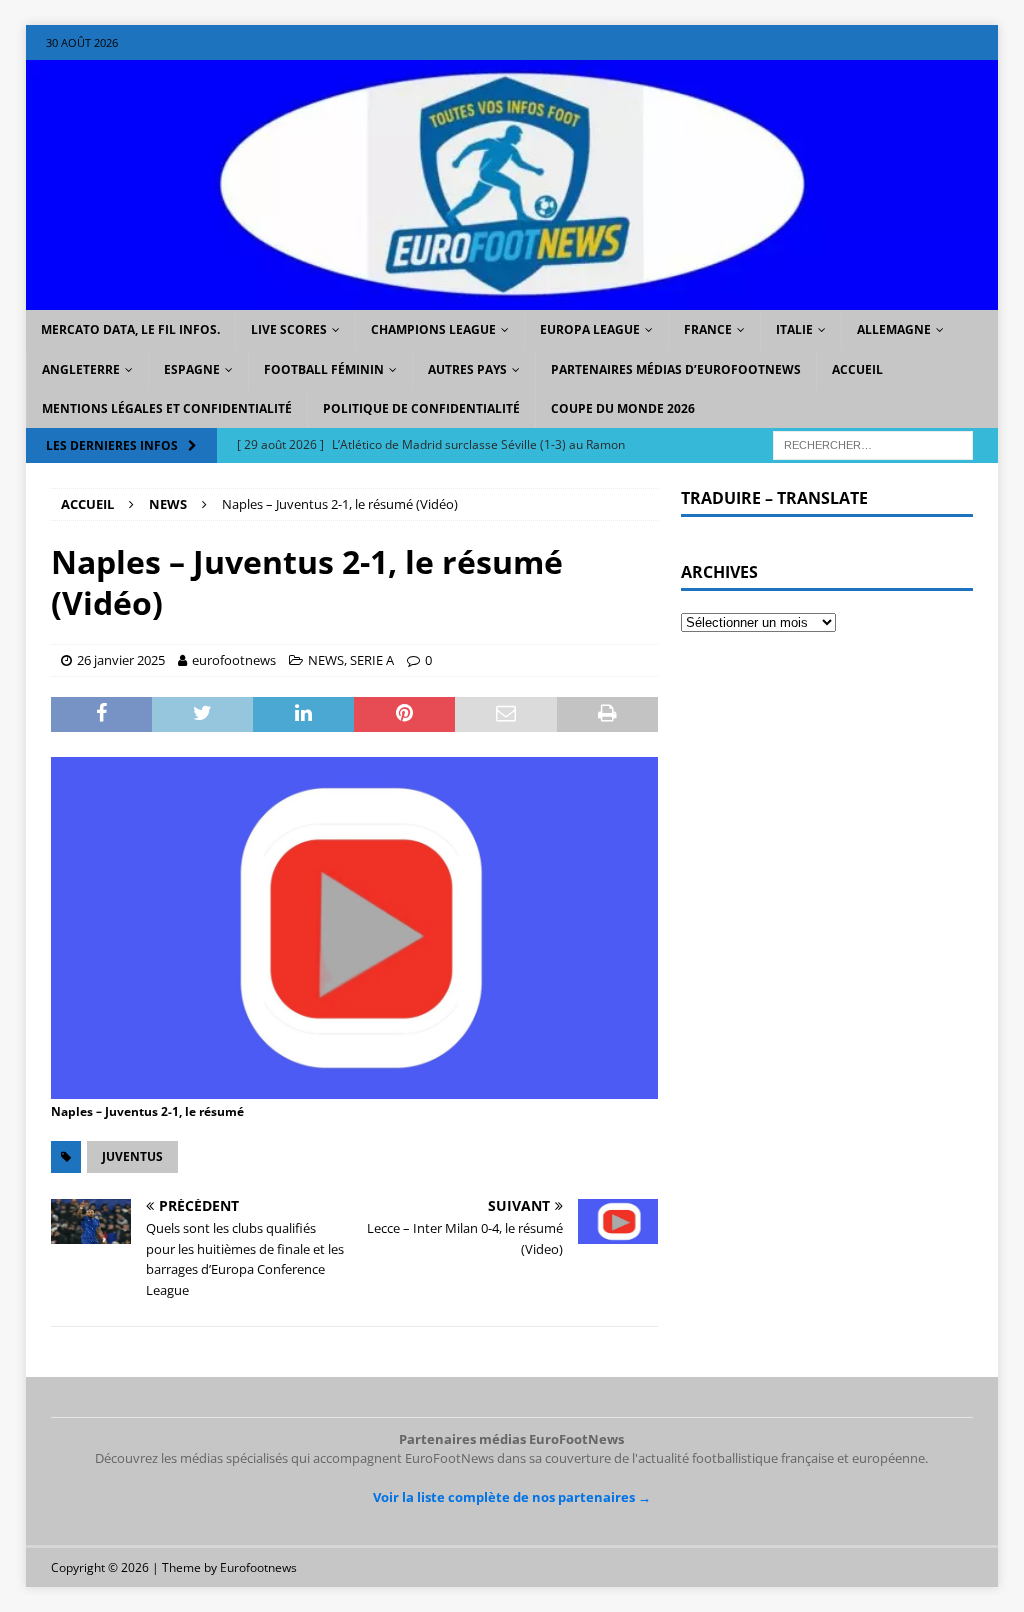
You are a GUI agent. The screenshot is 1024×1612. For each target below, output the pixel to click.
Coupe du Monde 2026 (623, 408)
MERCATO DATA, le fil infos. (130, 329)
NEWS (326, 660)
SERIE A (372, 660)
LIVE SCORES (289, 329)
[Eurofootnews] (512, 298)
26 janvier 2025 (121, 660)
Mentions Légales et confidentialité (167, 408)
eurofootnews (234, 660)
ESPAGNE (192, 369)
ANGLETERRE (81, 369)
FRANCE (708, 329)
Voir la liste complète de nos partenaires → (512, 1497)
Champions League (433, 329)
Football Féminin (324, 369)
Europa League (590, 329)
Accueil (857, 369)
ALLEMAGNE (894, 329)
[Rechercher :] (873, 443)
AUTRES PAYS (467, 369)
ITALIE (794, 329)
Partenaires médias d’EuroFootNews (676, 369)
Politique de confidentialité (421, 408)
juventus (132, 1156)
